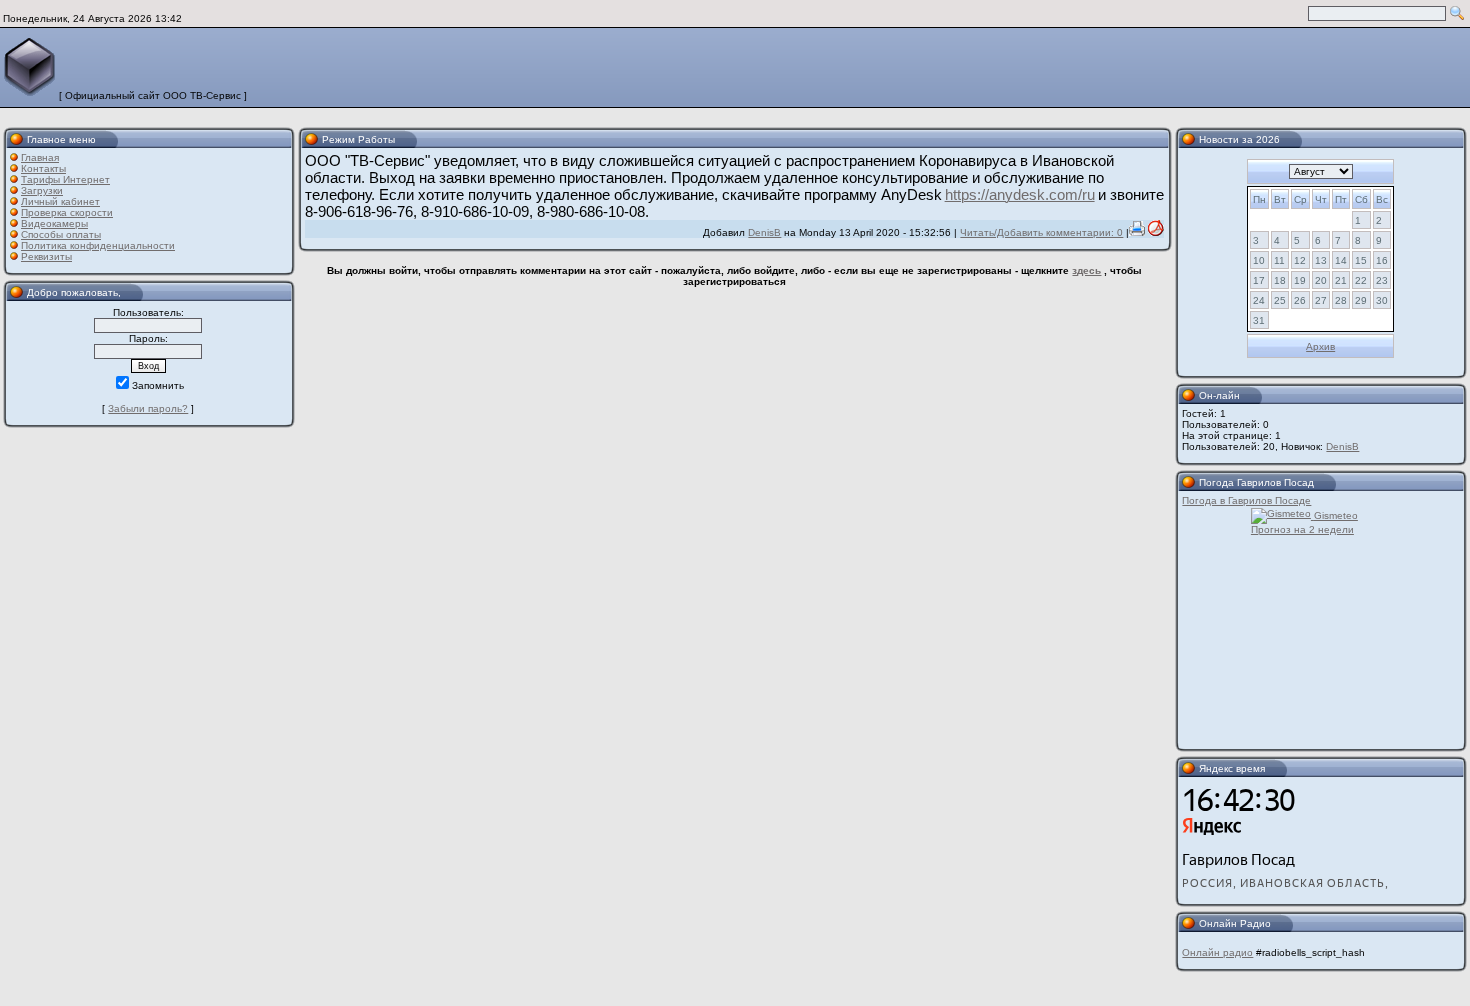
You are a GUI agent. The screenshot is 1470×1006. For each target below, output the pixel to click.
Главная (40, 157)
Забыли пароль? (148, 408)
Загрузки (42, 190)
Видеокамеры (54, 223)
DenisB (764, 232)
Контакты (43, 168)
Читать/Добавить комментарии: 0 (1041, 232)
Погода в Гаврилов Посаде (1246, 500)
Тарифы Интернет (65, 179)
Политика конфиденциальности (98, 245)
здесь (1086, 270)
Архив (1320, 346)
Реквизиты (46, 256)
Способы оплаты (61, 234)
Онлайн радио (1217, 952)
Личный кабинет (60, 201)
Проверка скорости (67, 212)
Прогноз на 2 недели (1302, 529)
